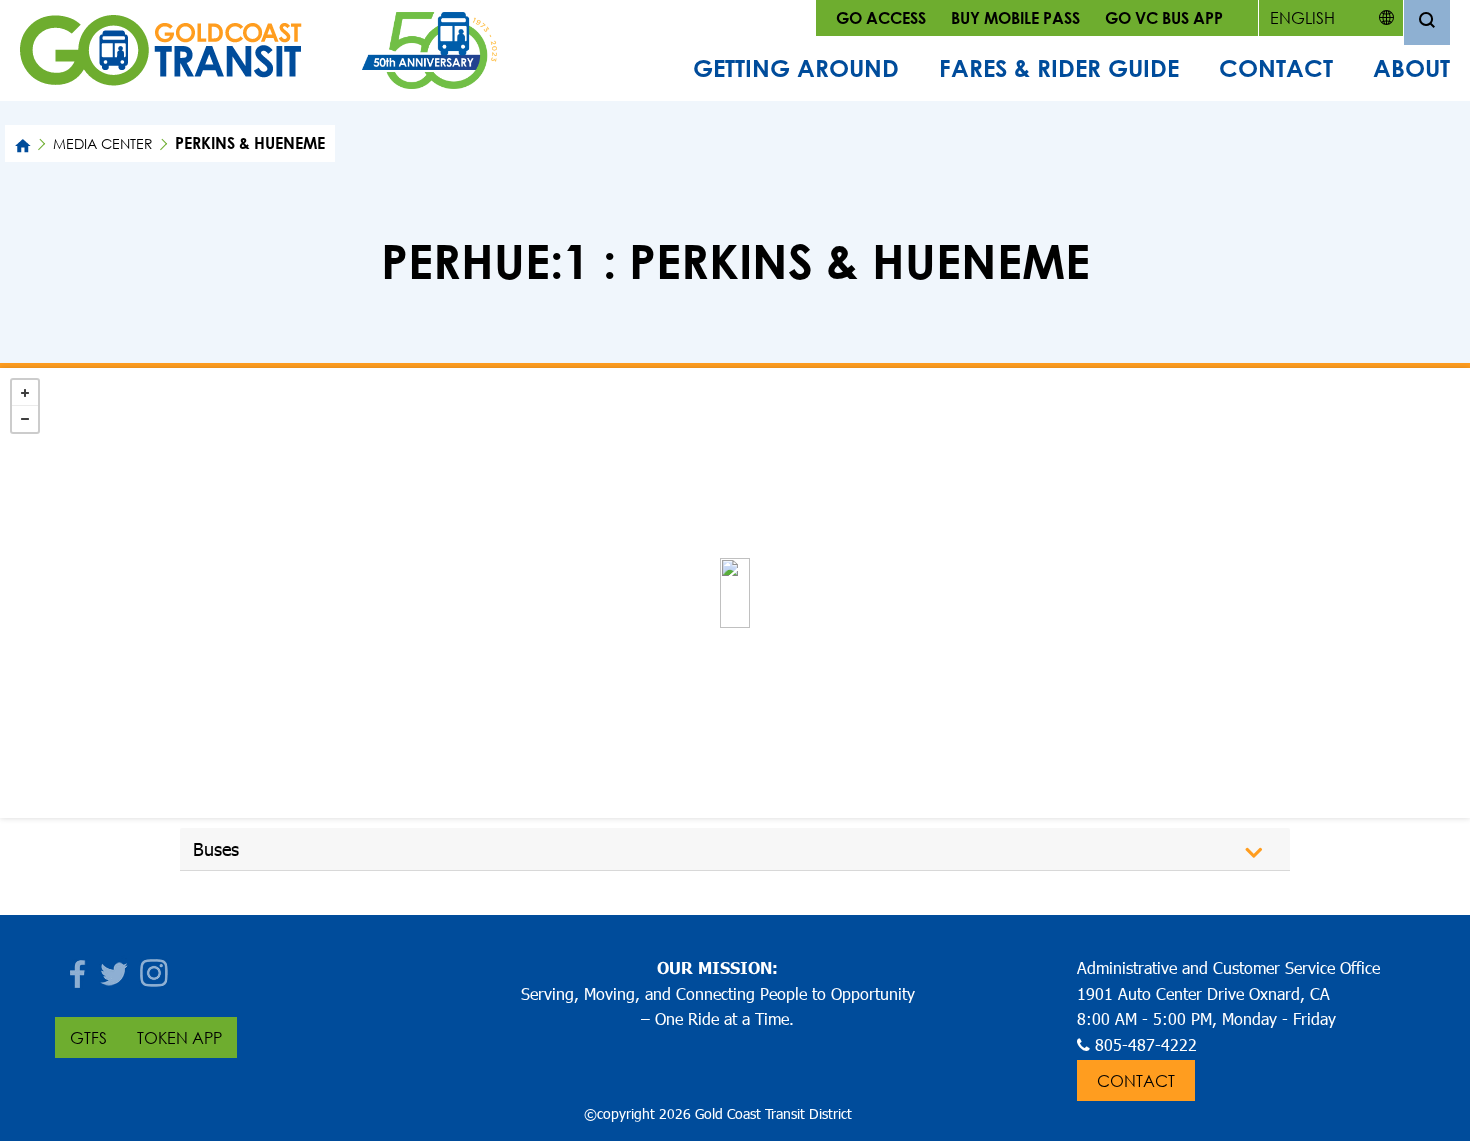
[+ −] (735, 593)
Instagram (155, 967)
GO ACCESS (881, 17)
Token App (179, 1037)
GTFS (88, 1037)
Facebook (75, 967)
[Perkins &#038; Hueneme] (735, 593)
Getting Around (796, 68)
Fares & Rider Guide (1059, 68)
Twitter (115, 967)
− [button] (25, 419)
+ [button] (25, 393)
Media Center (103, 143)
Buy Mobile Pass (1015, 17)
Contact (1276, 68)
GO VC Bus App (1164, 17)
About (1411, 68)
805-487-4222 (1146, 1044)
